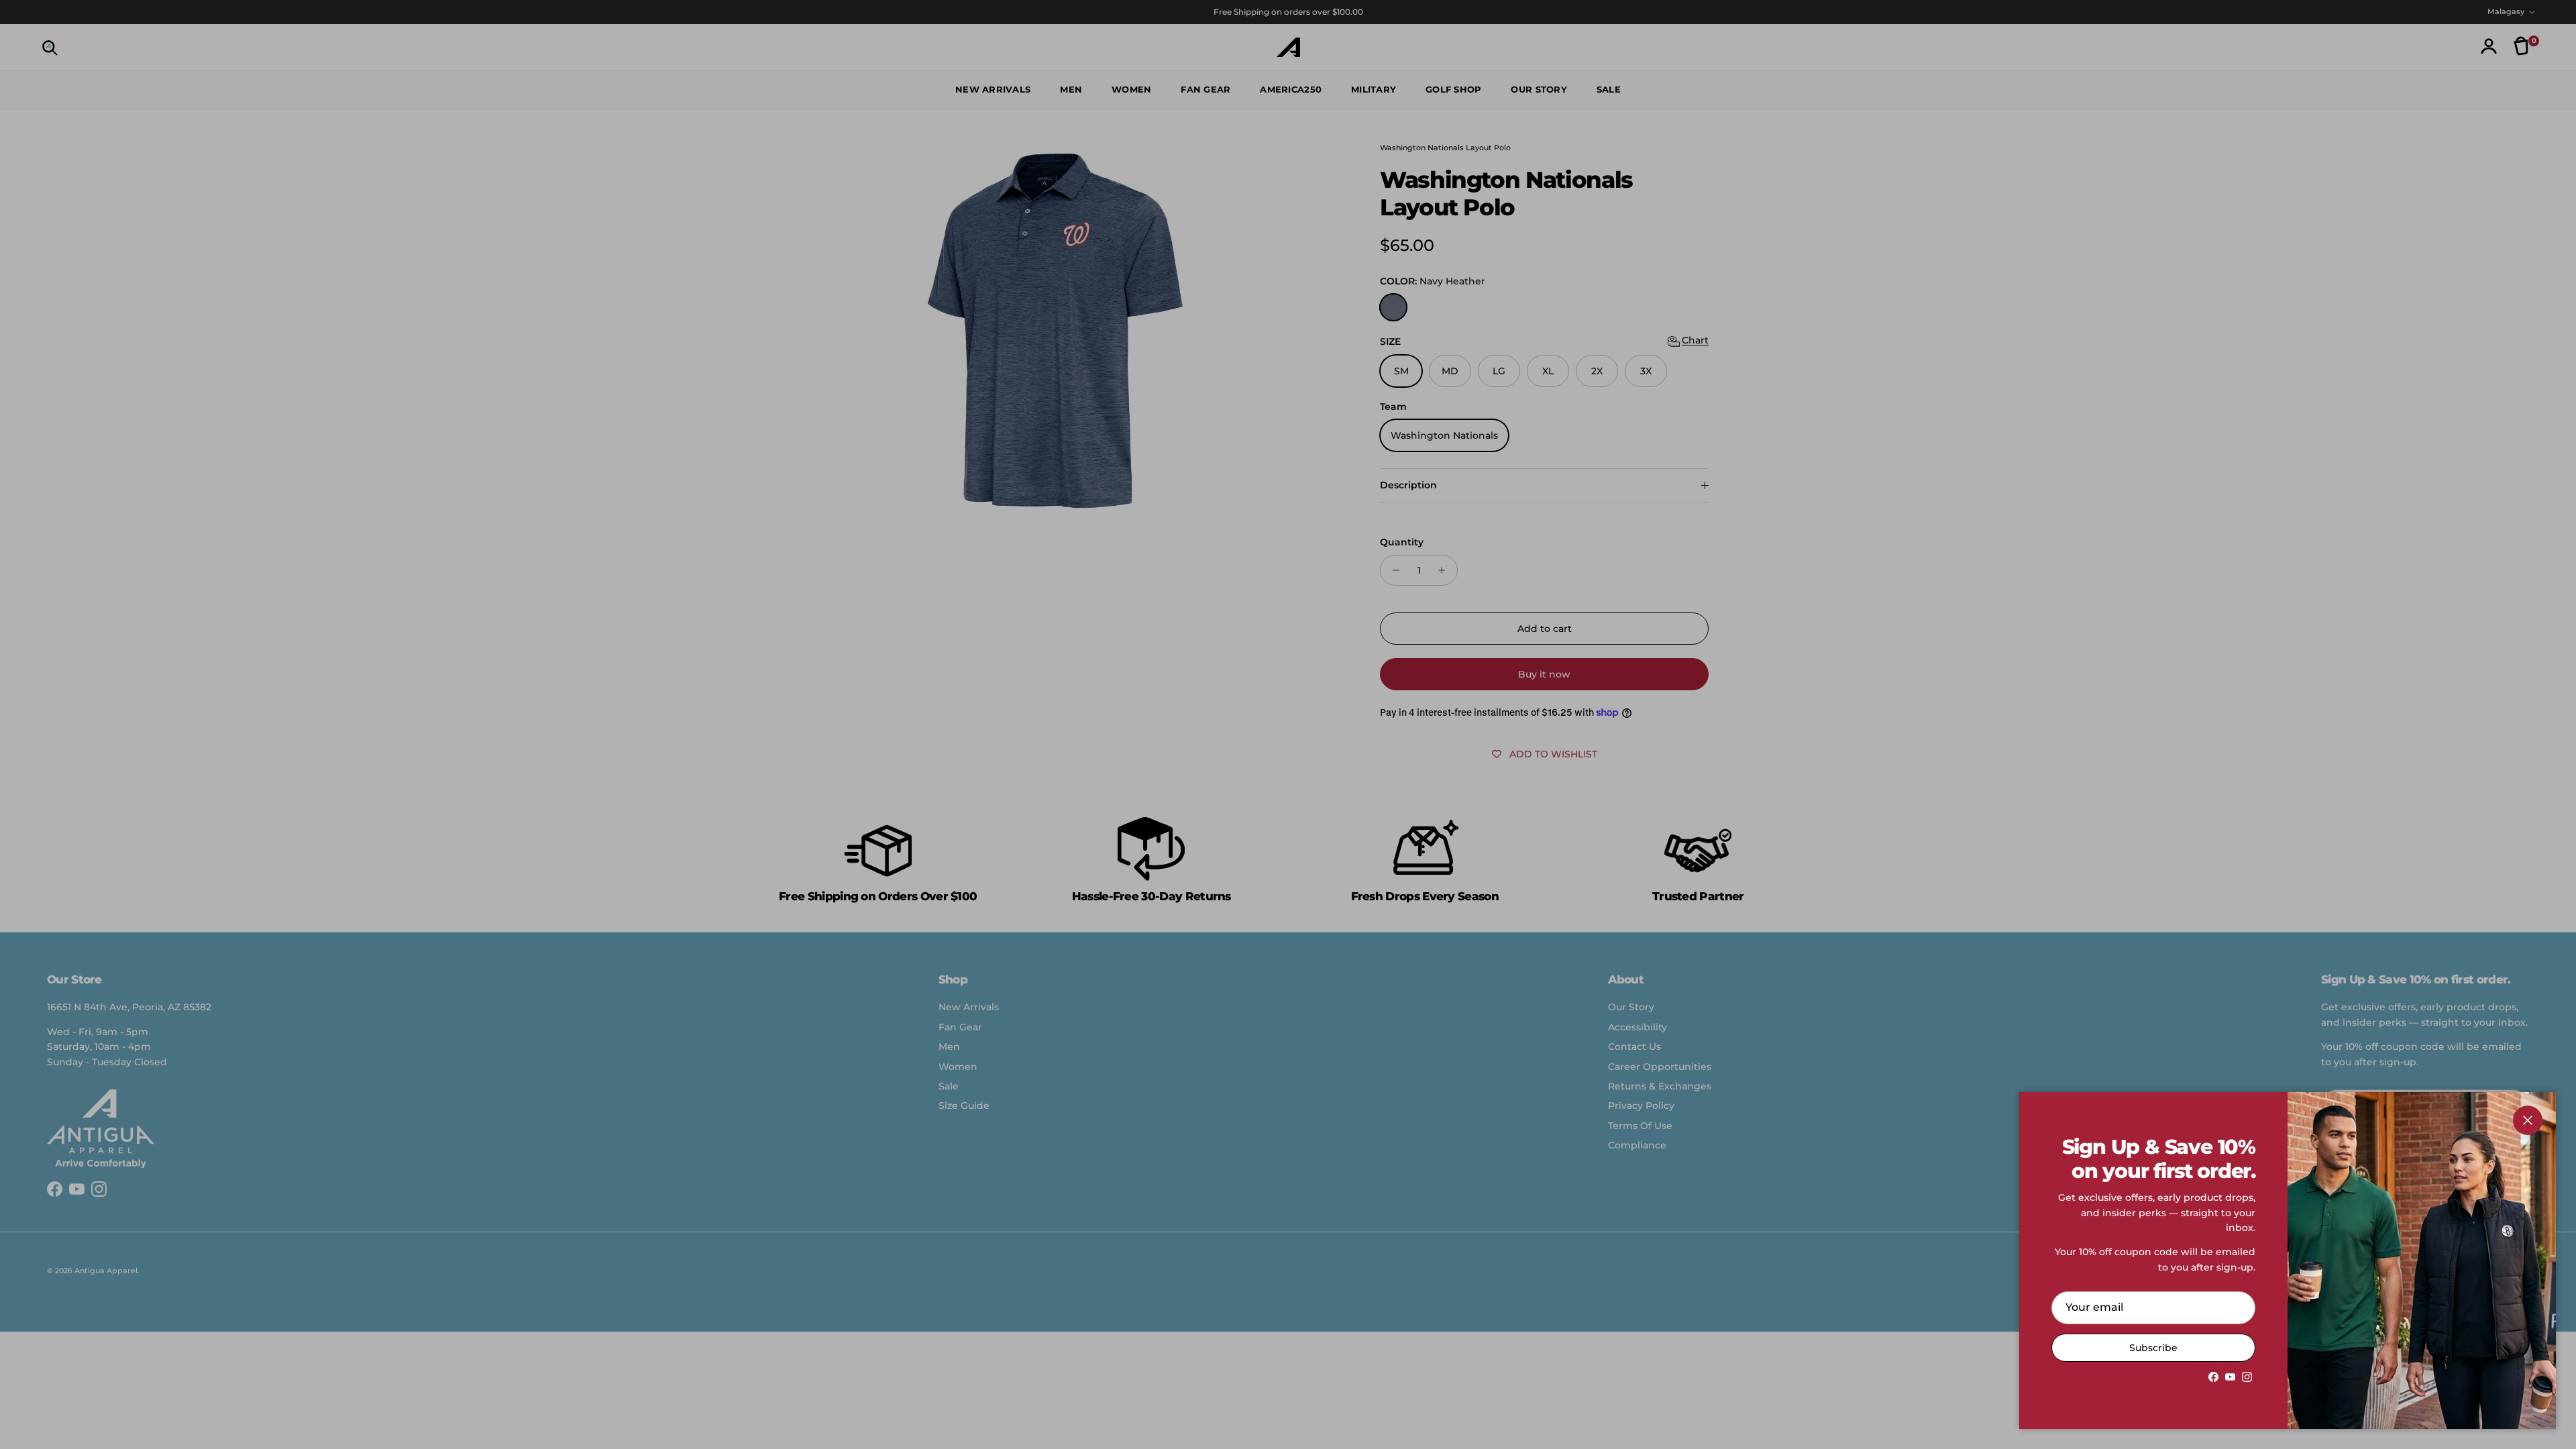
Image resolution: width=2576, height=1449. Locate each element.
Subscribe (2153, 1348)
